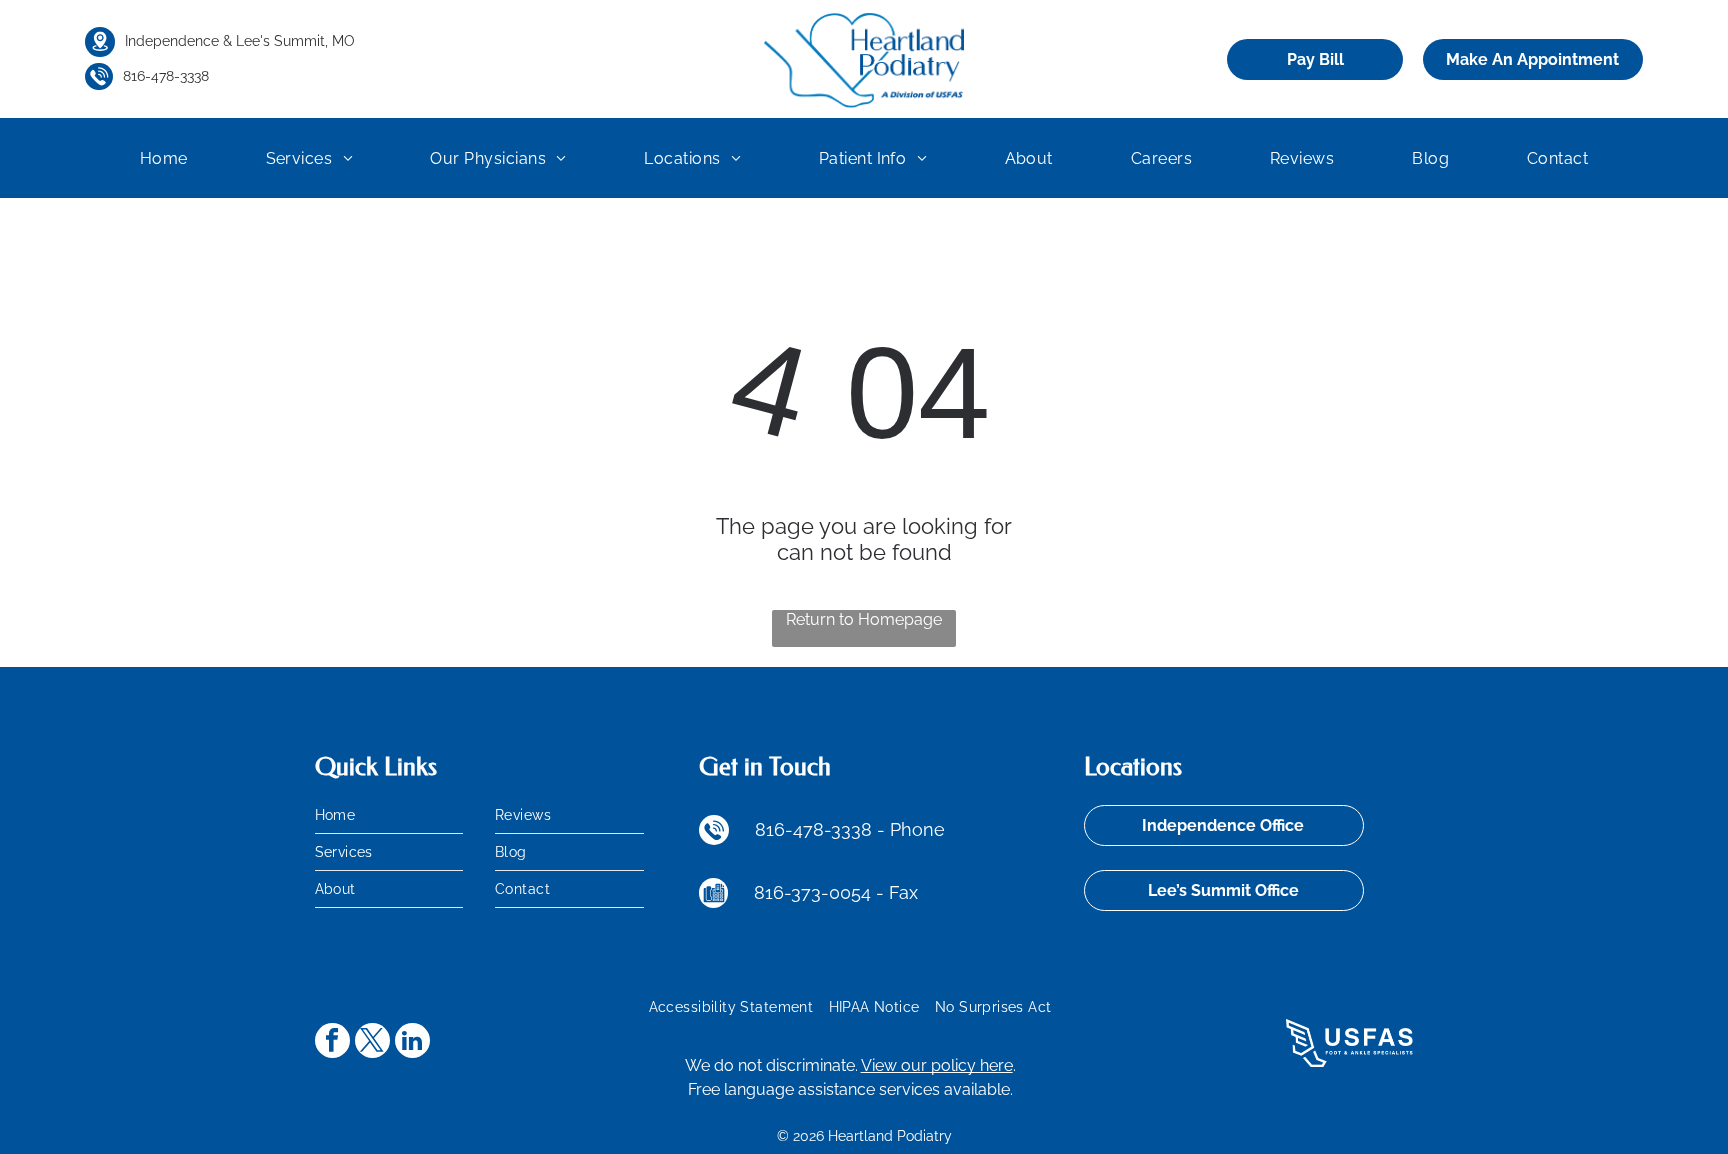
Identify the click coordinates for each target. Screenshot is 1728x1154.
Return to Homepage (864, 619)
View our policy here (937, 1065)
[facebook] (332, 1043)
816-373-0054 (812, 892)
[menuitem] (164, 158)
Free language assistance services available (849, 1089)
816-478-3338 (166, 76)
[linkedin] (412, 1043)
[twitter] (372, 1043)
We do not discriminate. (771, 1065)
